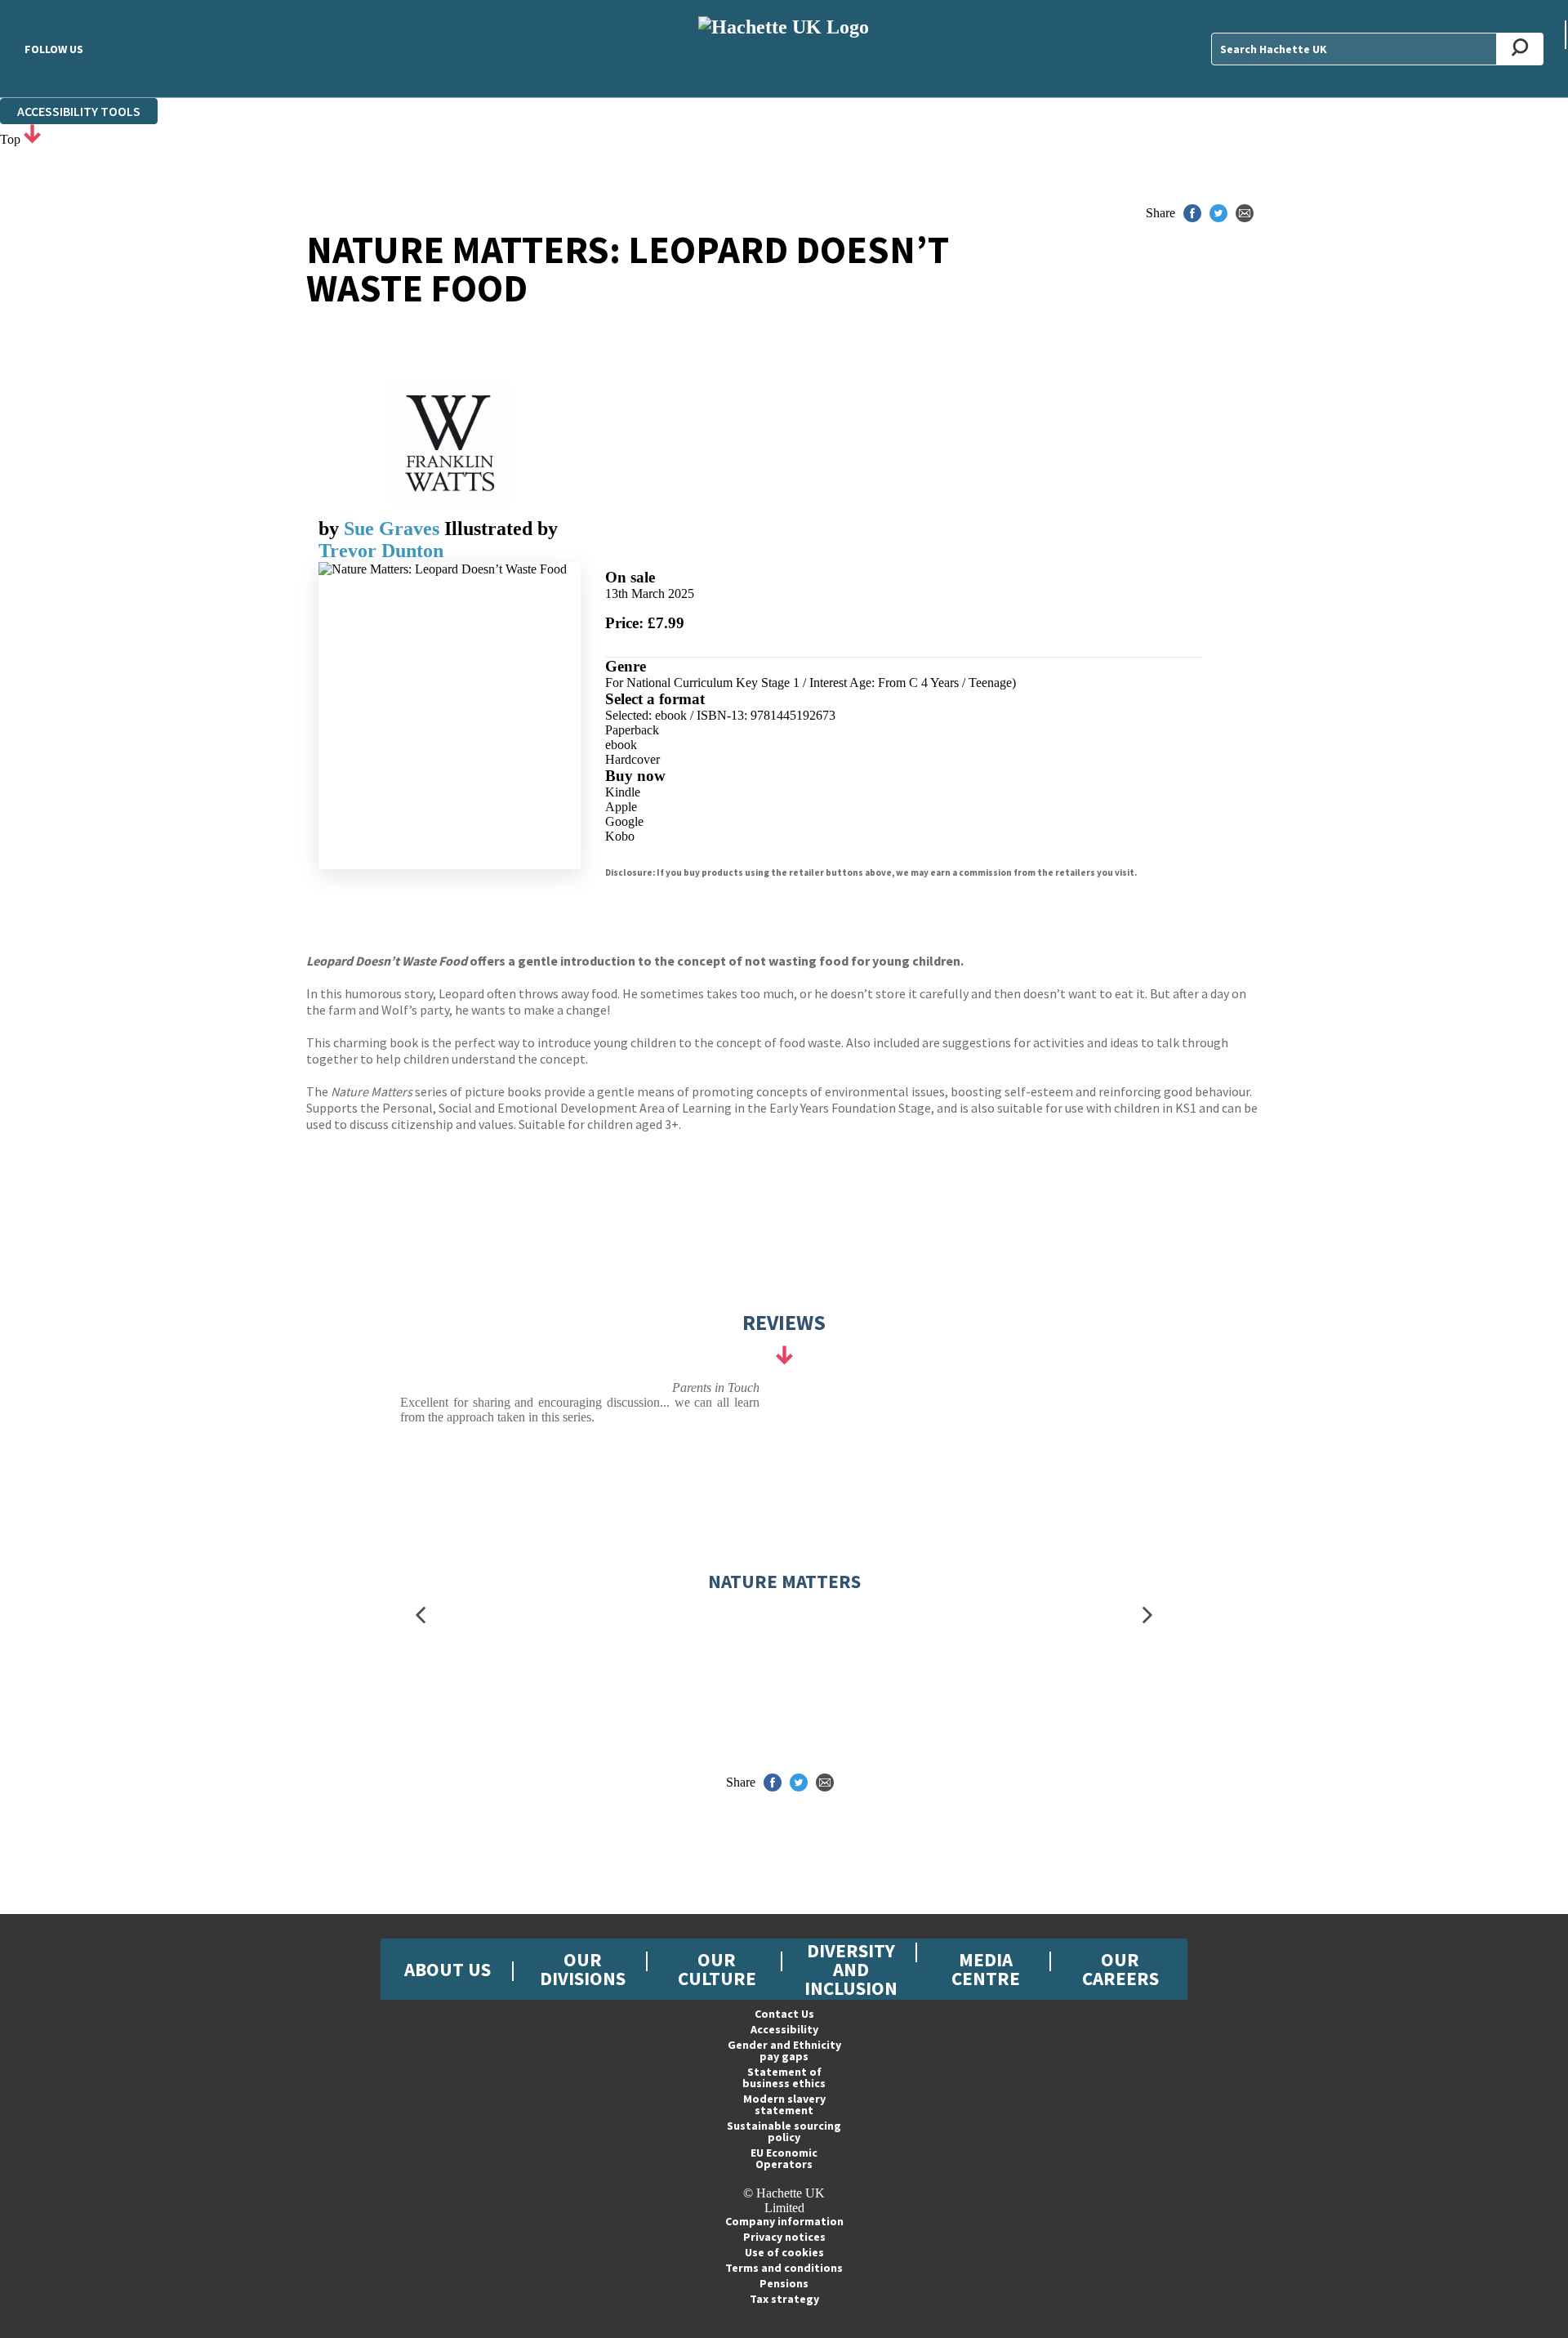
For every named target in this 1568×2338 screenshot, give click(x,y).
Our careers (1120, 1969)
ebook (621, 745)
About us (448, 1969)
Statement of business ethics (784, 2077)
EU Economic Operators (784, 2158)
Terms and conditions (784, 2268)
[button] (421, 1615)
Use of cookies (784, 2252)
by (331, 529)
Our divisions (583, 1969)
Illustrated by (501, 529)
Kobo (620, 836)
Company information (784, 2221)
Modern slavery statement (784, 2104)
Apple (621, 807)
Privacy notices (784, 2237)
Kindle (623, 792)
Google (624, 821)
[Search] (1520, 49)
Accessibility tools (79, 111)
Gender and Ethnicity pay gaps (784, 2050)
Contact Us (784, 2014)
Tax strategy (784, 2299)
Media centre (986, 1969)
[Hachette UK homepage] (784, 49)
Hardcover (633, 759)
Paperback (632, 730)
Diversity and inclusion (851, 1969)
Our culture (717, 1969)
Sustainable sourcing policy (784, 2131)
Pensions (784, 2283)
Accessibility (784, 2029)
